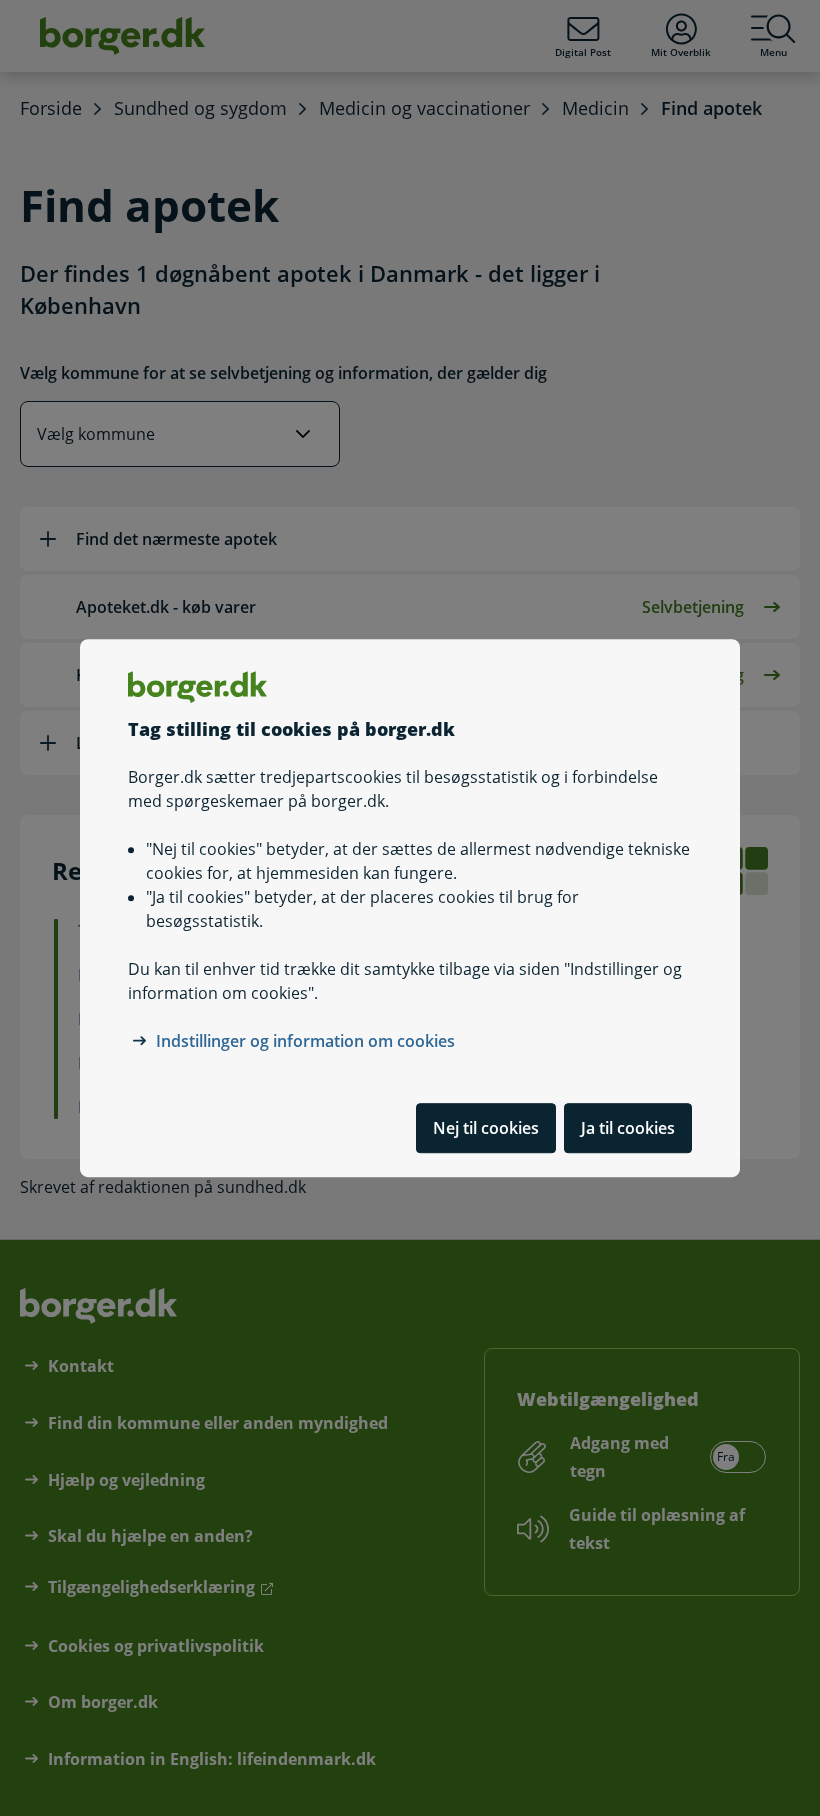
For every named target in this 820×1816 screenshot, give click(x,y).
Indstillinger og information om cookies (305, 1041)
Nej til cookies (486, 1128)
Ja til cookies (628, 1128)
